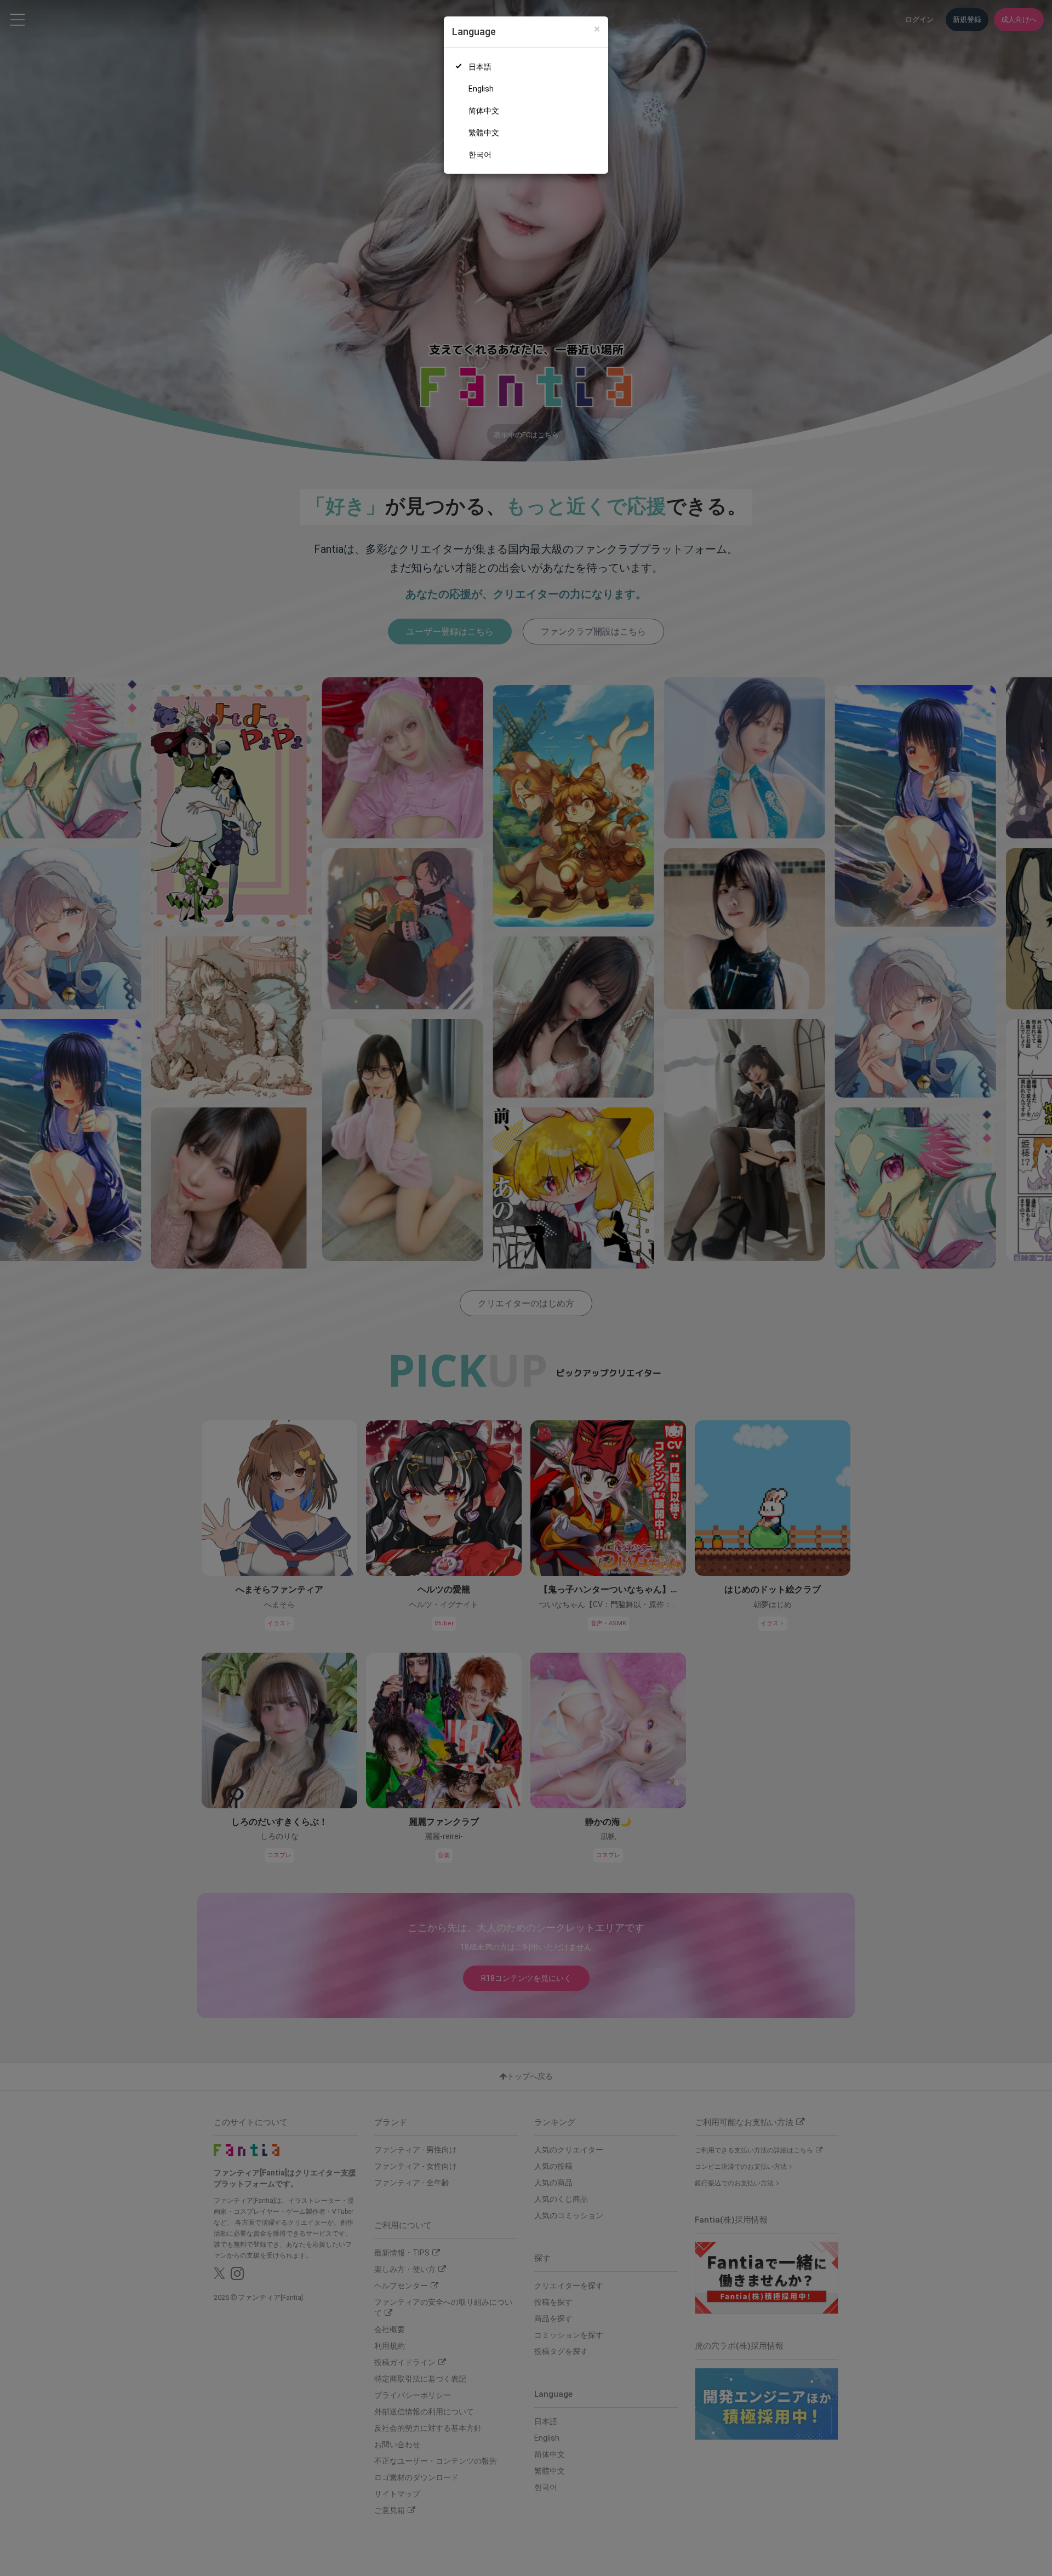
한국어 (480, 155)
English (481, 89)
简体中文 (484, 111)
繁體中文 (484, 133)
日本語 (480, 67)
